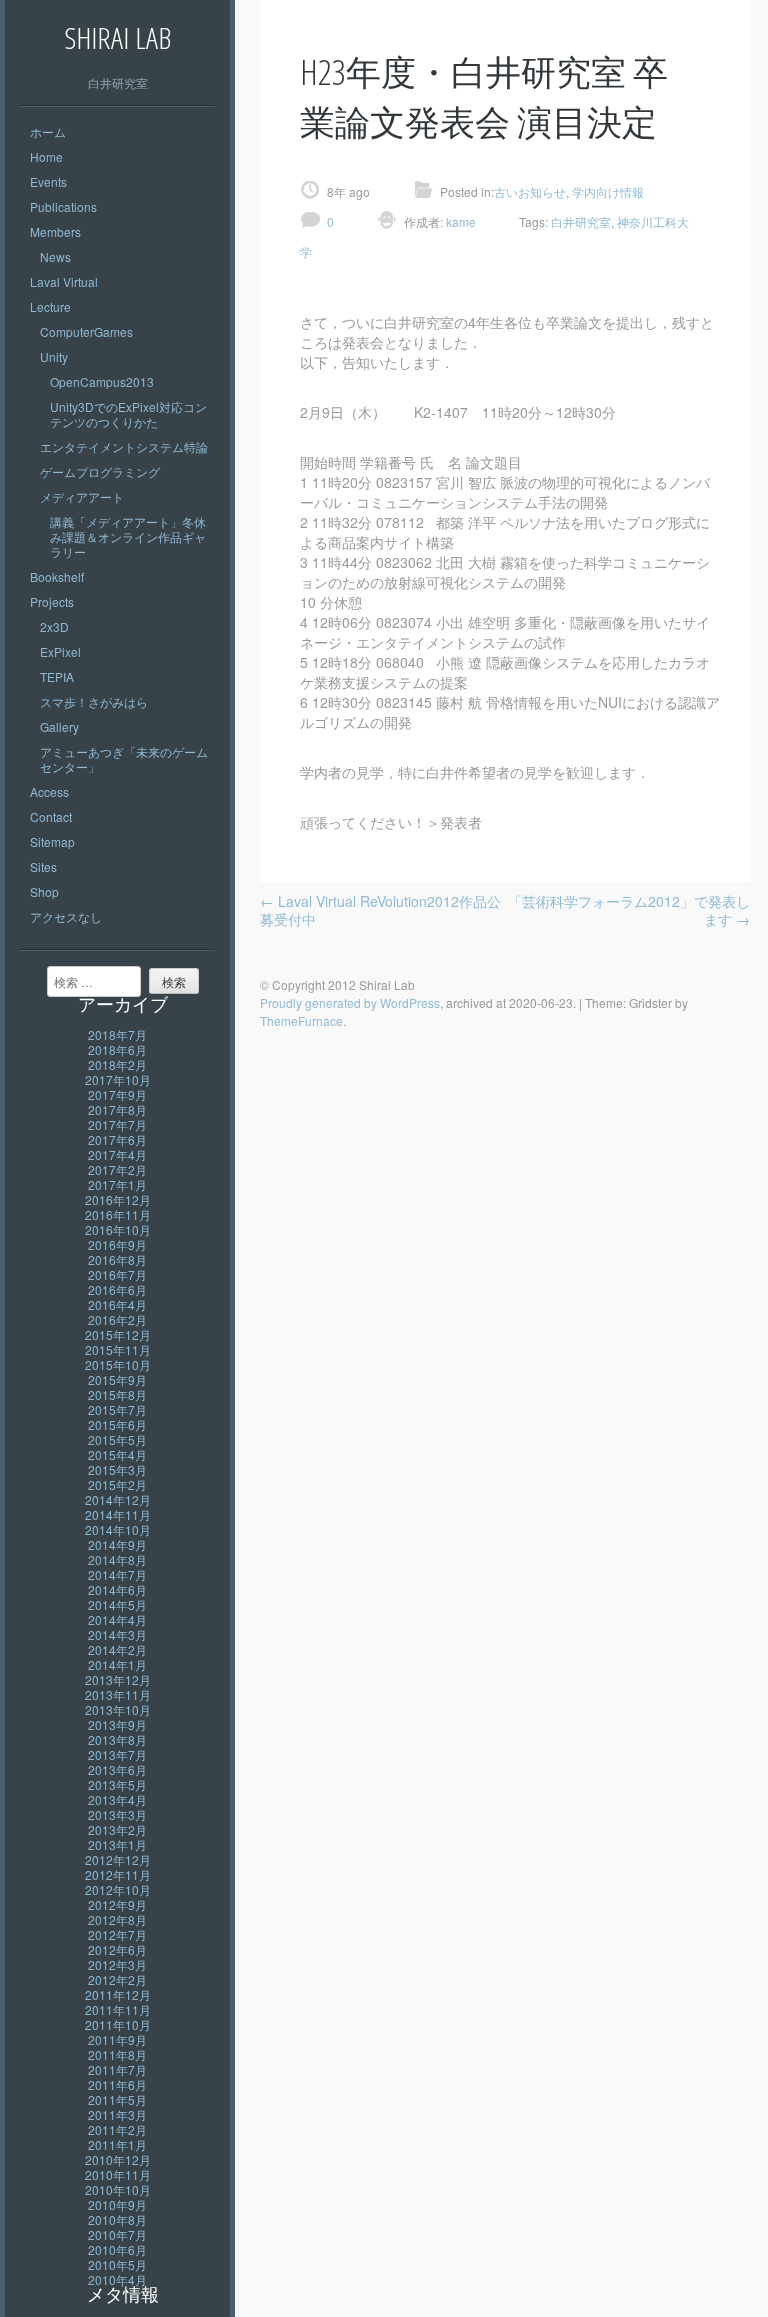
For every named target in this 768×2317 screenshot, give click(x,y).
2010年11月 (118, 2174)
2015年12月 (118, 1334)
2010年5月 (117, 2264)
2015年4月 (117, 1454)
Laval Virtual (64, 281)
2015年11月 (118, 1349)
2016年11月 (118, 1214)
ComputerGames (86, 331)
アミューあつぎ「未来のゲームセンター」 (124, 759)
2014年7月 (117, 1574)
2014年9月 (117, 1544)
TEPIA (57, 676)
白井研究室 (581, 221)
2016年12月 (118, 1199)
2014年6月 (117, 1589)
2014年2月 (117, 1649)
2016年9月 (117, 1244)
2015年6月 (117, 1424)
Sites (43, 866)
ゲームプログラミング (100, 471)
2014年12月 (118, 1499)
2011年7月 (117, 2069)
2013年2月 (117, 1829)
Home (46, 156)
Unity (54, 356)
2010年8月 (117, 2219)
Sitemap (52, 841)
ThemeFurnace (301, 1020)
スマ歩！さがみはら (94, 701)
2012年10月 (118, 1889)
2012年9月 (117, 1904)
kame (459, 221)
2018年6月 (117, 1049)
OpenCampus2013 (102, 381)
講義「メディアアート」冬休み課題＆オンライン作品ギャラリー (128, 536)
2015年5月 (117, 1439)
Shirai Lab (117, 37)
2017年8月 (117, 1109)
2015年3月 (117, 1469)
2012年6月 (117, 1949)
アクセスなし (66, 916)
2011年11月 (118, 2009)
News (55, 256)
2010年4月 (117, 2279)
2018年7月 (117, 1034)
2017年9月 (117, 1094)
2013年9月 (117, 1724)
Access (49, 791)
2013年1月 (117, 1844)
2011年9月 (117, 2039)
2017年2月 (117, 1169)
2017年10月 (118, 1079)
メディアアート (82, 496)
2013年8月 (117, 1739)
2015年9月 (117, 1379)
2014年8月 (117, 1559)
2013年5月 (117, 1784)
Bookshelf (57, 576)
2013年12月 (118, 1679)
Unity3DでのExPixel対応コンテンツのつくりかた (128, 414)
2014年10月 (118, 1529)
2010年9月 (117, 2204)
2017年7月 (117, 1124)
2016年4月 (117, 1304)
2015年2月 (117, 1484)
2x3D (54, 626)
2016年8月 (117, 1259)
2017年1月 (117, 1184)
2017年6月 (117, 1139)
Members (55, 231)
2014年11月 (118, 1514)
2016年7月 (117, 1274)
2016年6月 (117, 1289)
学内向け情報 (608, 191)
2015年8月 (117, 1394)
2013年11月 (118, 1694)
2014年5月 (117, 1604)
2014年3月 (117, 1634)
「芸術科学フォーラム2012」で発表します (629, 910)
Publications (63, 206)
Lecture (50, 306)
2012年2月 (117, 1979)
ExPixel (60, 651)
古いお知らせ (530, 191)
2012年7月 (117, 1934)
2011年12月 (118, 1994)
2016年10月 (118, 1229)
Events (48, 181)
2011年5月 (117, 2099)
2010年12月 (118, 2159)
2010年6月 (117, 2249)
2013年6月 (117, 1769)
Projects (52, 601)
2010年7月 (117, 2234)
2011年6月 (117, 2084)
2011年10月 (118, 2024)
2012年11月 (118, 1874)
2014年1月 (117, 1664)
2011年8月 (117, 2054)
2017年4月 (117, 1154)
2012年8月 (117, 1919)
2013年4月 (117, 1799)
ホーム (48, 131)
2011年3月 (117, 2114)
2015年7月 (117, 1409)
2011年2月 (117, 2129)
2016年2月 (117, 1319)
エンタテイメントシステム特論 (124, 446)
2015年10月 (118, 1364)
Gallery (59, 726)
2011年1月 (117, 2144)
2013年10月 (118, 1709)
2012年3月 (117, 1964)
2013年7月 (117, 1754)
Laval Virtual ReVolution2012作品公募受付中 (380, 910)
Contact (51, 816)
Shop (44, 891)
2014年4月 (117, 1619)
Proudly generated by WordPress (350, 1002)
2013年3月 (117, 1814)
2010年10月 (118, 2189)
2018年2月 (117, 1064)
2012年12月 (118, 1859)
